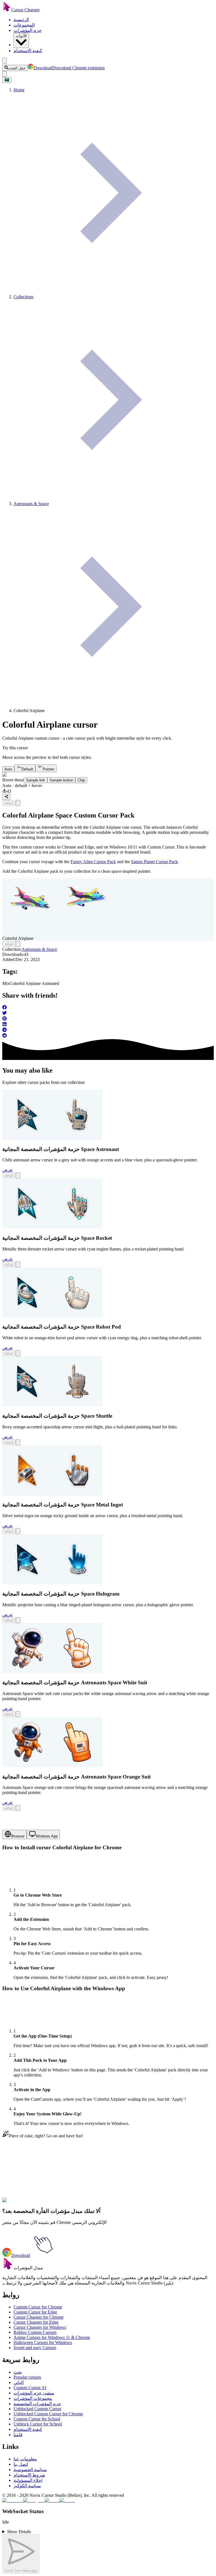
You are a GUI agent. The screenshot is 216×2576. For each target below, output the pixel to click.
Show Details (19, 2532)
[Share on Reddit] (108, 1036)
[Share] (6, 797)
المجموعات (24, 25)
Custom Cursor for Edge (35, 2312)
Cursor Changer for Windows (40, 2327)
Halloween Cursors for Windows (43, 2342)
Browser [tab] (18, 1836)
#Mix (42, 2203)
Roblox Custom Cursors (35, 2332)
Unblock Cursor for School (38, 2424)
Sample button (61, 780)
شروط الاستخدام (29, 2475)
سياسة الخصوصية (30, 2470)
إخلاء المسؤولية (28, 2480)
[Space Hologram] (52, 1583)
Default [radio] (27, 769)
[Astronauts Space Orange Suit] (52, 1766)
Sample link (35, 780)
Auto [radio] (8, 769)
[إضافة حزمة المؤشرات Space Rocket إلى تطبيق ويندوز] (18, 1264)
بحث (18, 2372)
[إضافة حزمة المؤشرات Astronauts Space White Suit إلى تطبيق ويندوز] (18, 1714)
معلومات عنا (25, 2459)
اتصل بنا (21, 2464)
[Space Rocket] (52, 1227)
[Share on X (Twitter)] (108, 1013)
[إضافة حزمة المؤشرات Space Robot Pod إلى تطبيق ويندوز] (18, 1353)
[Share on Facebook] (108, 1008)
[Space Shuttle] (52, 1405)
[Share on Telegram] (108, 1030)
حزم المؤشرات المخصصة (37, 2404)
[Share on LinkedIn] (108, 1025)
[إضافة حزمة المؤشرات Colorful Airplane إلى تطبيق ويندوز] (18, 803)
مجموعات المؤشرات (33, 2398)
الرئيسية (21, 20)
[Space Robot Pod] (52, 1316)
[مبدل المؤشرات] (8, 2268)
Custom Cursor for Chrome (38, 2307)
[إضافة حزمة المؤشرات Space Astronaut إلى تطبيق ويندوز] (18, 1175)
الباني (19, 2382)
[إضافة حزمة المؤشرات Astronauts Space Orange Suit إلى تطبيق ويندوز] (18, 1808)
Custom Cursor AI (30, 2388)
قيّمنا (18, 2435)
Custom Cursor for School (37, 2419)
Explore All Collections (23, 2179)
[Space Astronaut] (52, 1138)
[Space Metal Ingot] (52, 1494)
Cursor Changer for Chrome (39, 2317)
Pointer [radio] (49, 769)
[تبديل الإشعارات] (4, 74)
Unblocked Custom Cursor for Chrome (48, 2414)
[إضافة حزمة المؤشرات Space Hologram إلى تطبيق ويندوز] (18, 1620)
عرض (8, 1170)
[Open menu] (4, 61)
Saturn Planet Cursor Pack (154, 862)
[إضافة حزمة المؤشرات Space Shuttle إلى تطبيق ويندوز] (18, 1442)
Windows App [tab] (47, 1836)
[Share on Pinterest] (108, 1019)
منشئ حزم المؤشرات (34, 2393)
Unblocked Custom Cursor (37, 2409)
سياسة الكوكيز (27, 2486)
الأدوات (21, 36)
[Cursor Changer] (7, 10)
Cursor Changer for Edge (36, 2322)
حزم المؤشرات (28, 30)
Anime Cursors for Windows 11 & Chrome (52, 2337)
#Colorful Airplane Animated (73, 2203)
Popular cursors (27, 2377)
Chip (81, 780)
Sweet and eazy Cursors (35, 2348)
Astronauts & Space (39, 949)
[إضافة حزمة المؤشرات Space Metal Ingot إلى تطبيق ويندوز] (18, 1531)
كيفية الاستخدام (28, 51)
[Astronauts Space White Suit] (52, 1672)
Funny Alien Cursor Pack (93, 862)
